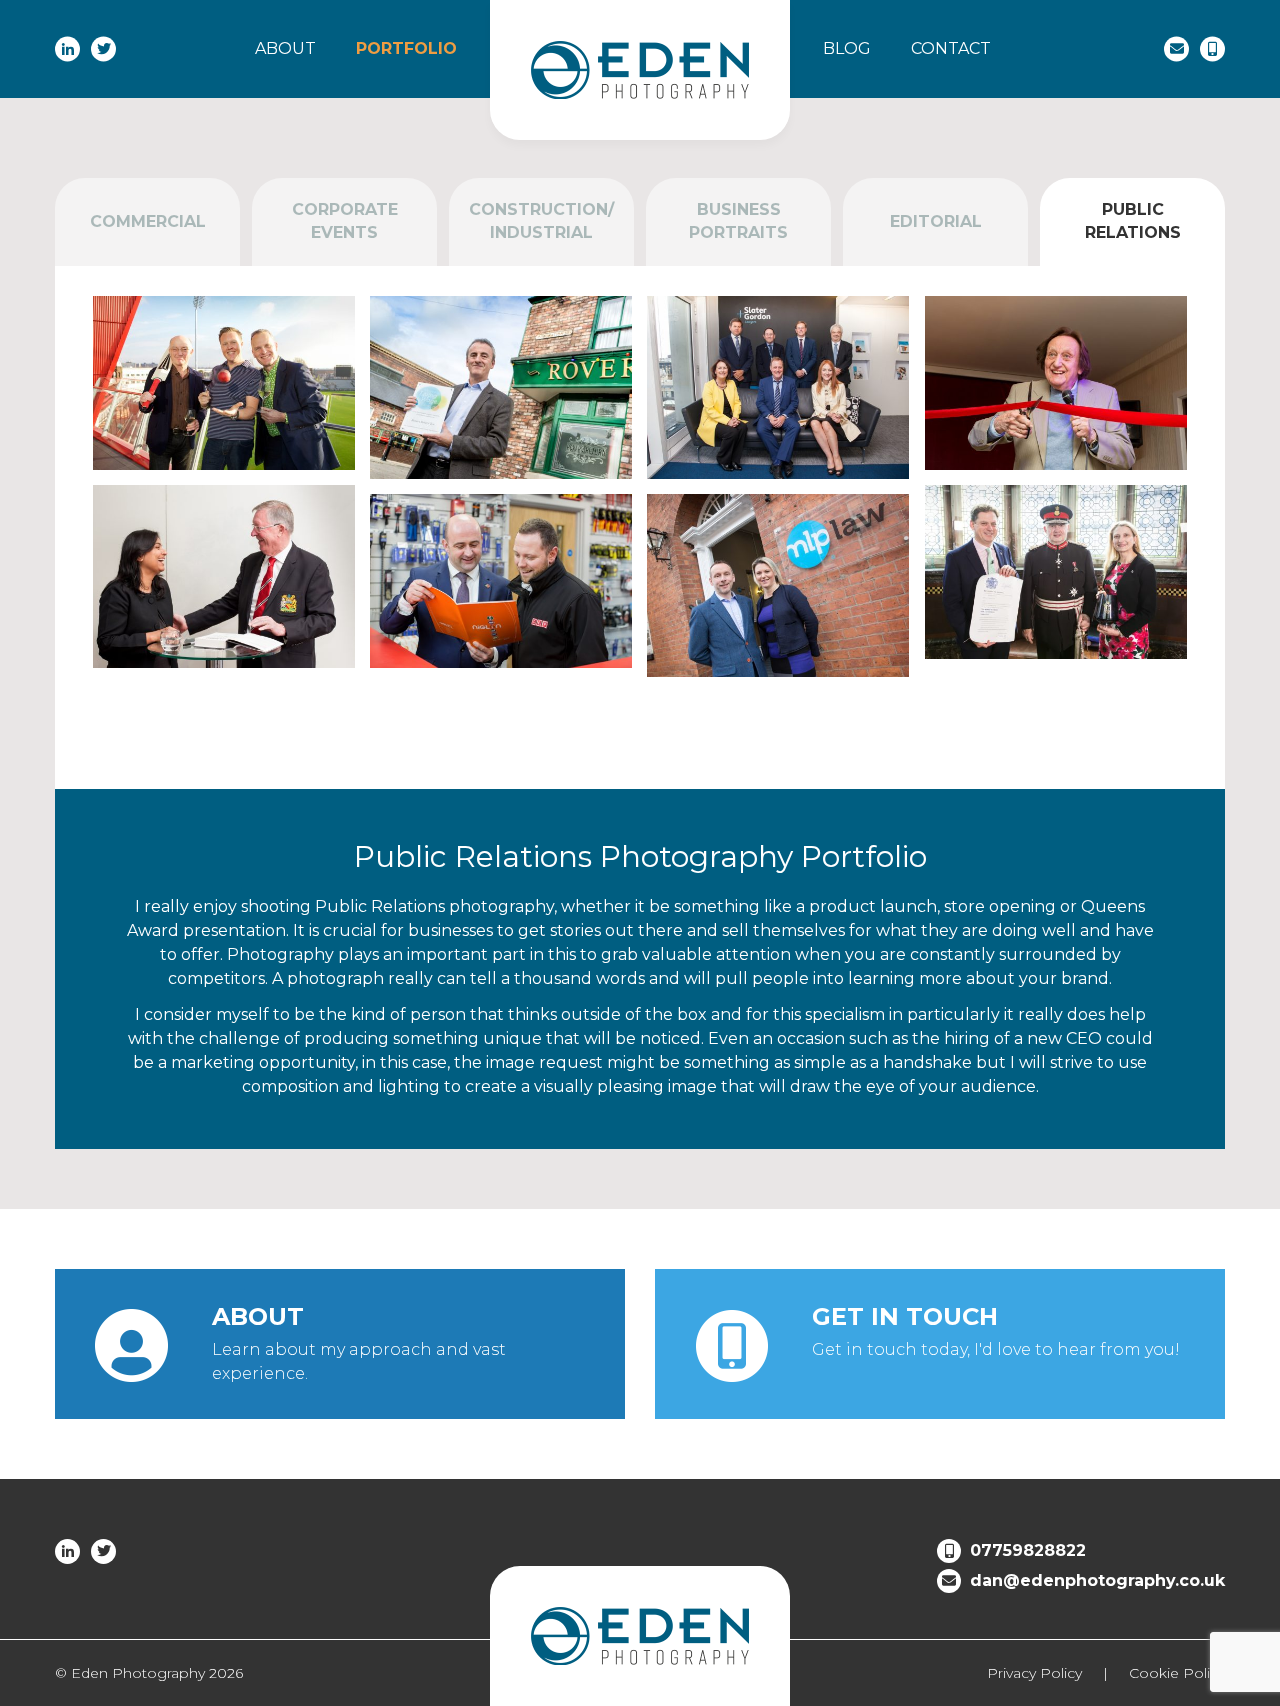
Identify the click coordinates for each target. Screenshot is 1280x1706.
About (285, 48)
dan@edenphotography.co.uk (1097, 1580)
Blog (847, 48)
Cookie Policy (1177, 1673)
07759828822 (1028, 1550)
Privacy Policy (1034, 1673)
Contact (951, 48)
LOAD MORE (640, 733)
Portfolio (406, 48)
